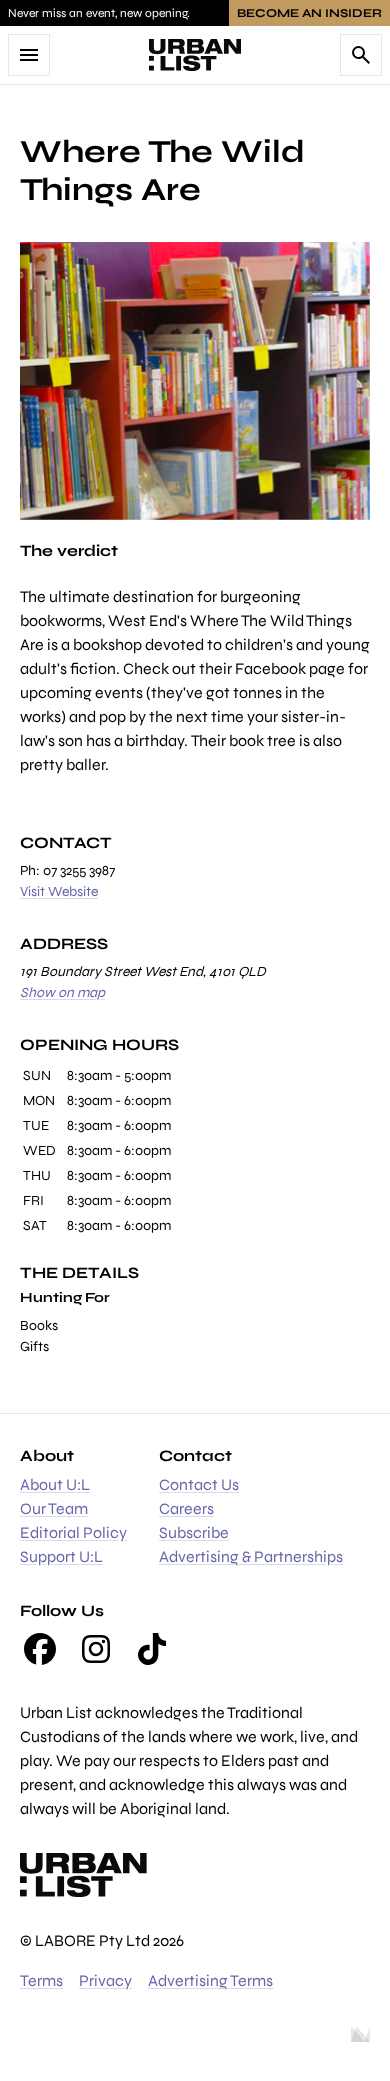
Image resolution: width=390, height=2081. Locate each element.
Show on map (62, 992)
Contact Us (199, 1484)
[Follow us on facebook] (40, 1649)
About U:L (55, 1484)
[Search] (361, 55)
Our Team (54, 1508)
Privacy (105, 1980)
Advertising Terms (210, 1980)
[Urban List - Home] (195, 55)
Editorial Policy (73, 1532)
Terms (41, 1980)
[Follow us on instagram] (96, 1649)
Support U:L (61, 1556)
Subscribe (194, 1532)
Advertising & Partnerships (251, 1556)
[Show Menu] (29, 55)
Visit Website (59, 891)
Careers (186, 1508)
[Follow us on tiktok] (152, 1649)
